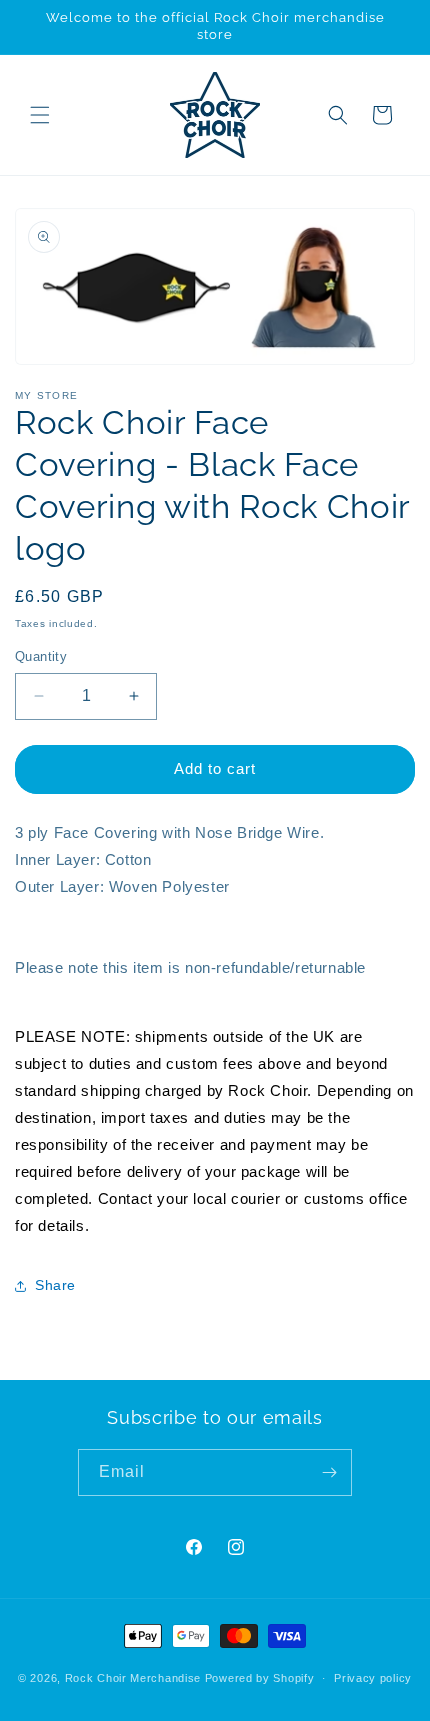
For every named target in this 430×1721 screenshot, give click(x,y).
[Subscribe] (329, 1472)
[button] (40, 115)
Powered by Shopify (260, 1678)
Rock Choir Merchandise (133, 1678)
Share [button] (55, 1285)
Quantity (41, 656)
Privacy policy (373, 1678)
